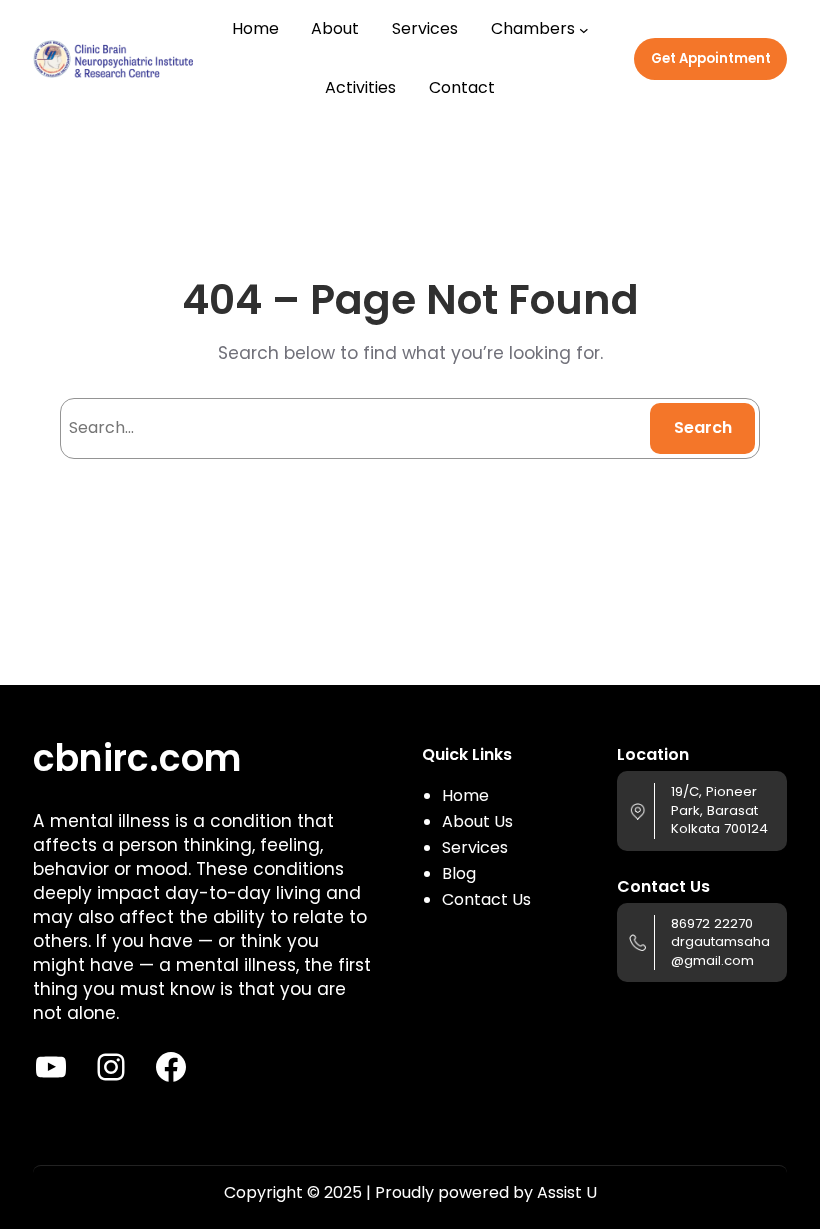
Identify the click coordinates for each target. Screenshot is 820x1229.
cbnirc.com (137, 758)
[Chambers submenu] (584, 30)
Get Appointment (711, 58)
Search (703, 427)
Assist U (567, 1192)
